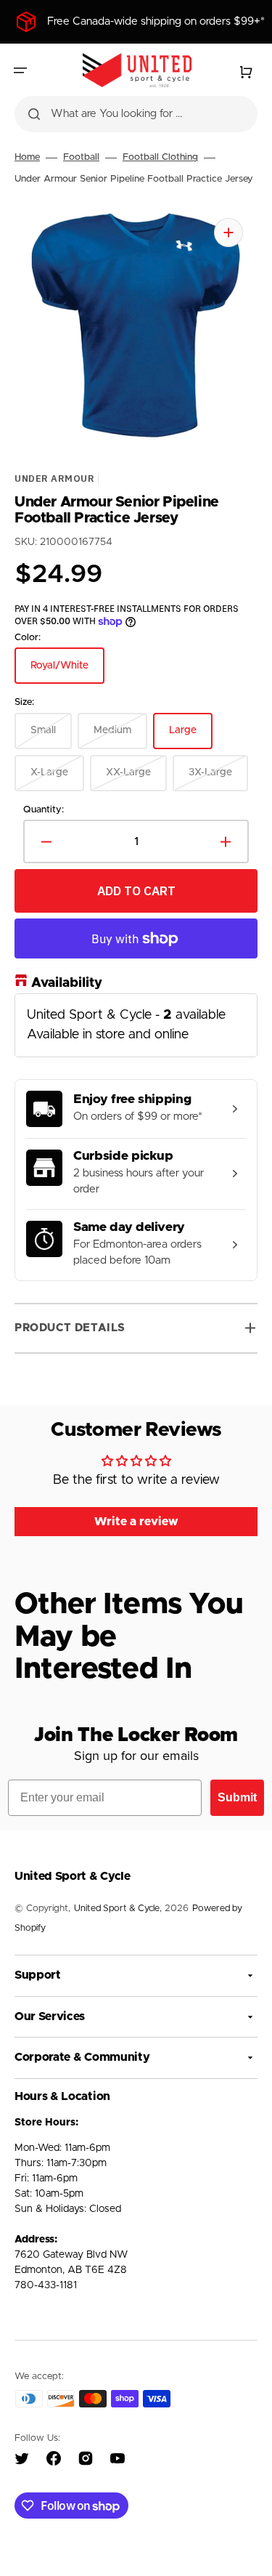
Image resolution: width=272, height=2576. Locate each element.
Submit (237, 1797)
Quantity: (44, 810)
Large (191, 738)
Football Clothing (160, 157)
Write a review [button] (136, 1522)
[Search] (34, 114)
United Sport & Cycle (117, 1909)
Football (81, 157)
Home (27, 157)
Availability (67, 984)
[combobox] (136, 114)
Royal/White (67, 673)
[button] (20, 70)
